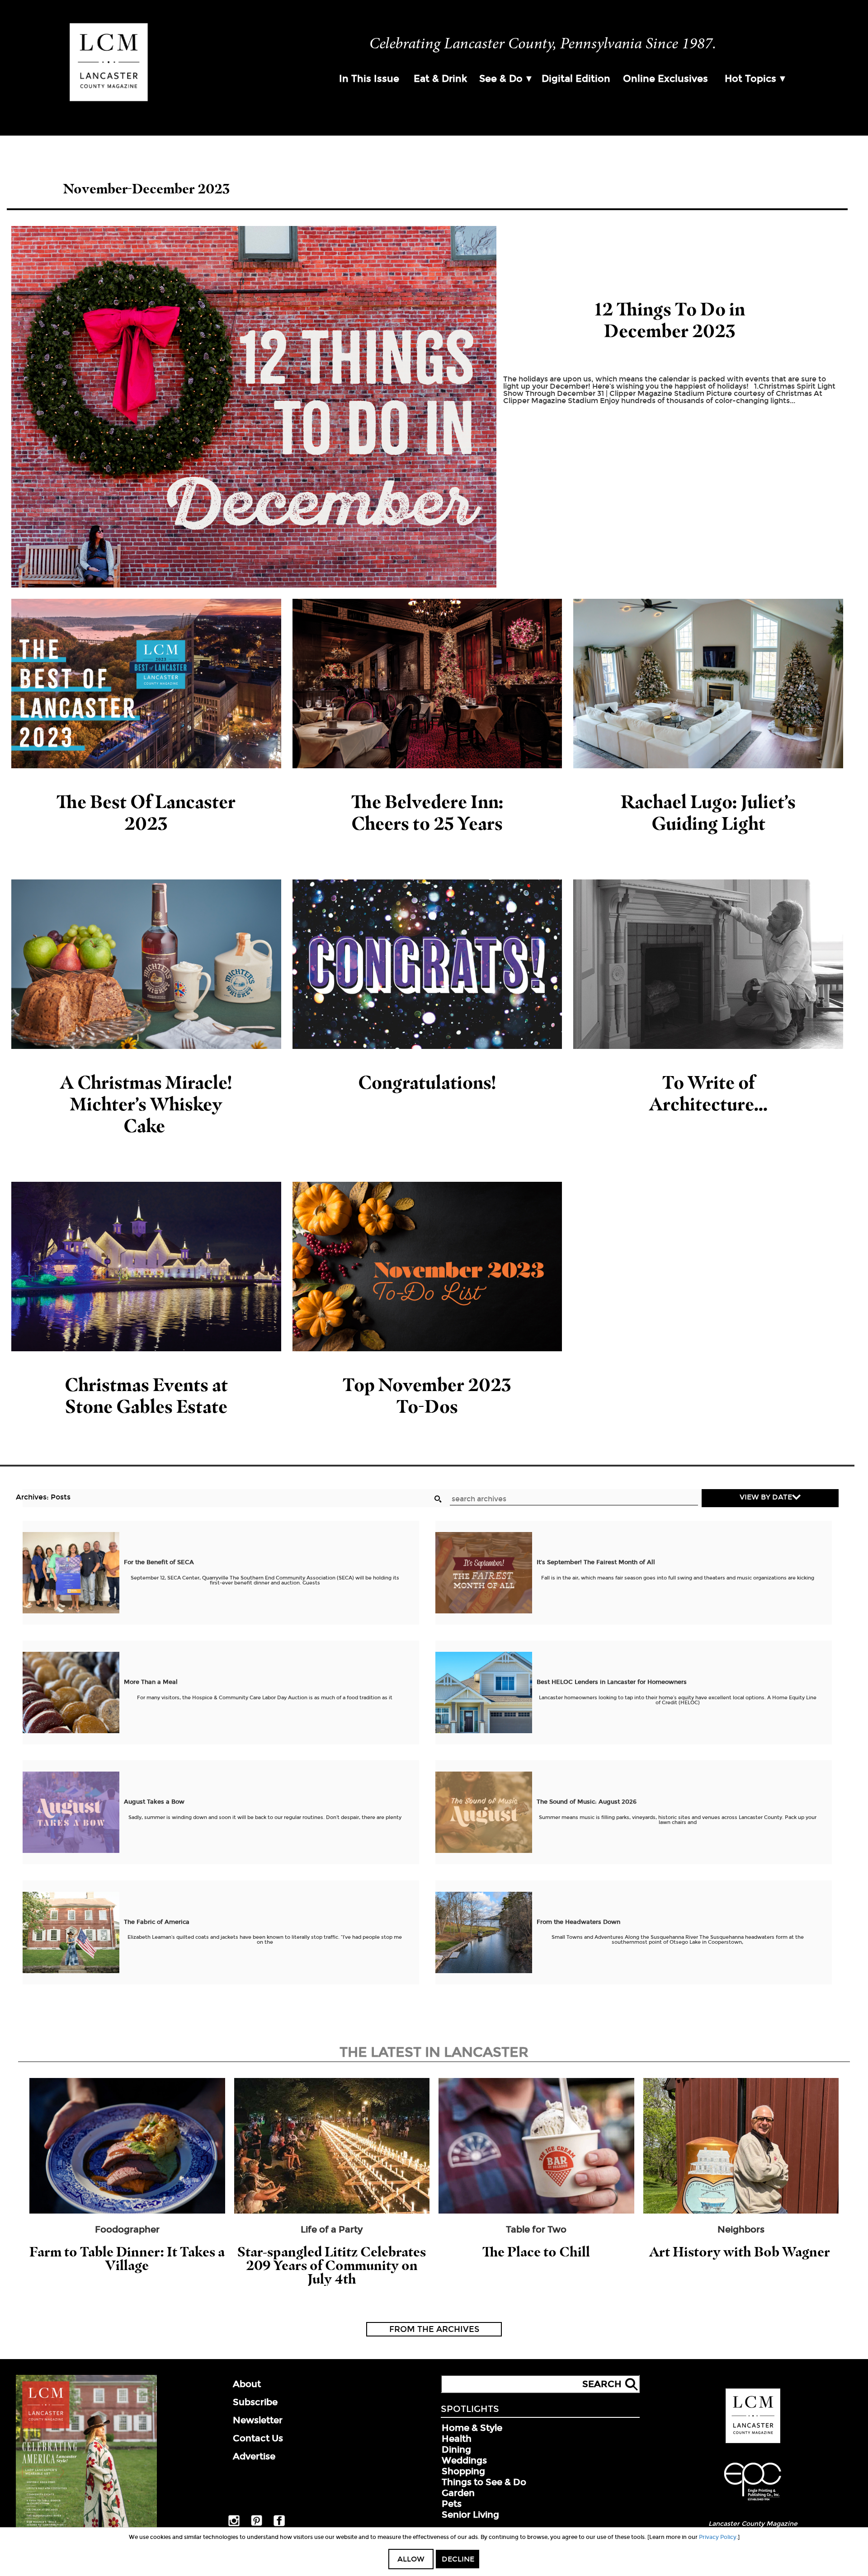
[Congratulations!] (427, 964)
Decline (458, 2559)
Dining (456, 2449)
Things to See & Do (484, 2482)
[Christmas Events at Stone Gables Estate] (146, 1267)
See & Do (501, 79)
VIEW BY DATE (766, 1497)
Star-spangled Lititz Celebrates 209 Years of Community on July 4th (332, 2265)
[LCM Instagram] (234, 2524)
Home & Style (472, 2428)
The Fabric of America (157, 1922)
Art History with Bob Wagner (741, 2252)
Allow (411, 2559)
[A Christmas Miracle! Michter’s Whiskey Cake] (146, 964)
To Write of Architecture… (708, 1093)
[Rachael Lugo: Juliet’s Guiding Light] (708, 684)
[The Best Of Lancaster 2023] (146, 684)
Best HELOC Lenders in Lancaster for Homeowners (612, 1682)
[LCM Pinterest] (257, 2524)
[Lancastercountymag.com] (753, 2441)
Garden (458, 2493)
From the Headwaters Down (578, 1922)
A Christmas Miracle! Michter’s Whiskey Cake (146, 1104)
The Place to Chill (536, 2252)
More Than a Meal (151, 1682)
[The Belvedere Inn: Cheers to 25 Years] (427, 684)
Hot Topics (750, 79)
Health (457, 2439)
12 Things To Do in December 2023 (670, 320)
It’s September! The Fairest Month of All (596, 1562)
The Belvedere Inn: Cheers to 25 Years (427, 812)
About (247, 2384)
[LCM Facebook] (279, 2524)
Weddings (464, 2460)
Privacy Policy (718, 2537)
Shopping (463, 2471)
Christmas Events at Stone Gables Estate (146, 1395)
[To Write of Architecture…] (708, 964)
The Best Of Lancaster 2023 (146, 812)
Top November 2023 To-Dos (427, 1395)
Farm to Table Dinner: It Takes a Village (127, 2259)
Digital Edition (576, 79)
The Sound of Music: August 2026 (587, 1802)
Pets (452, 2504)
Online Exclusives (665, 79)
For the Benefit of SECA (159, 1562)
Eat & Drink (440, 79)
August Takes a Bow (154, 1802)
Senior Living (470, 2515)
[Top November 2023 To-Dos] (427, 1267)
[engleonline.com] (753, 2502)
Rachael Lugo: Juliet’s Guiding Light (708, 812)
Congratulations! (427, 1082)
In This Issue (369, 79)
